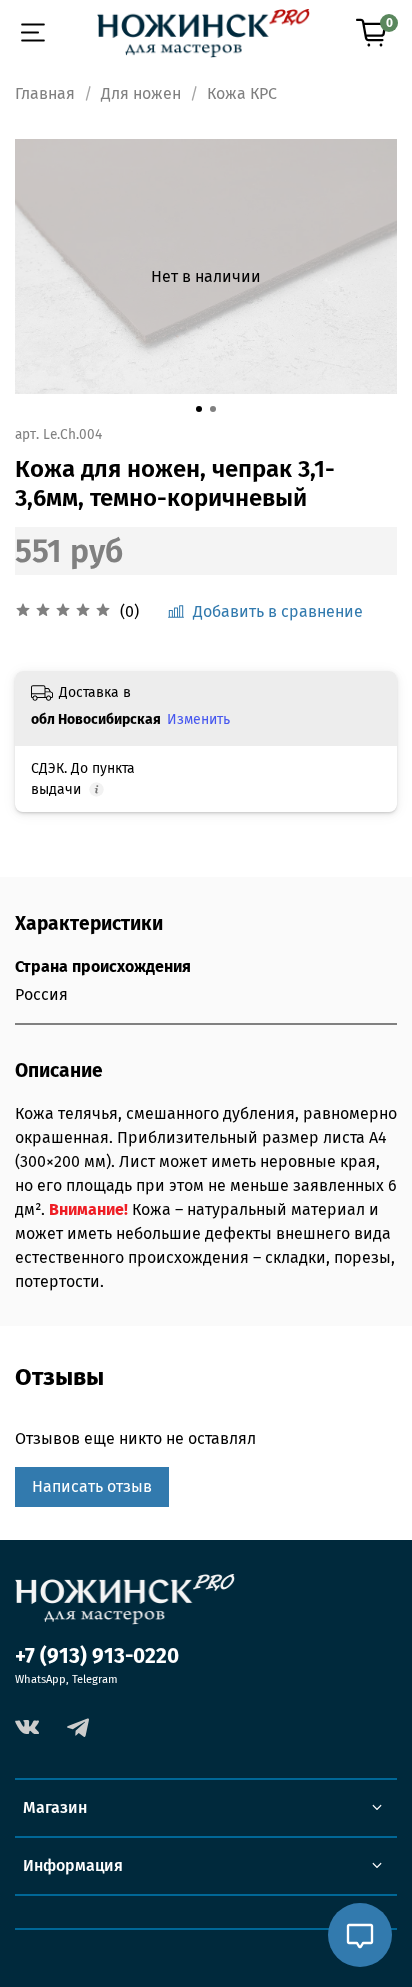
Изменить (198, 719)
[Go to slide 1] (199, 409)
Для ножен (141, 93)
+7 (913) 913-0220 (97, 1656)
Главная (45, 93)
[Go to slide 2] (213, 409)
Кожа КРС (242, 93)
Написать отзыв (92, 1486)
